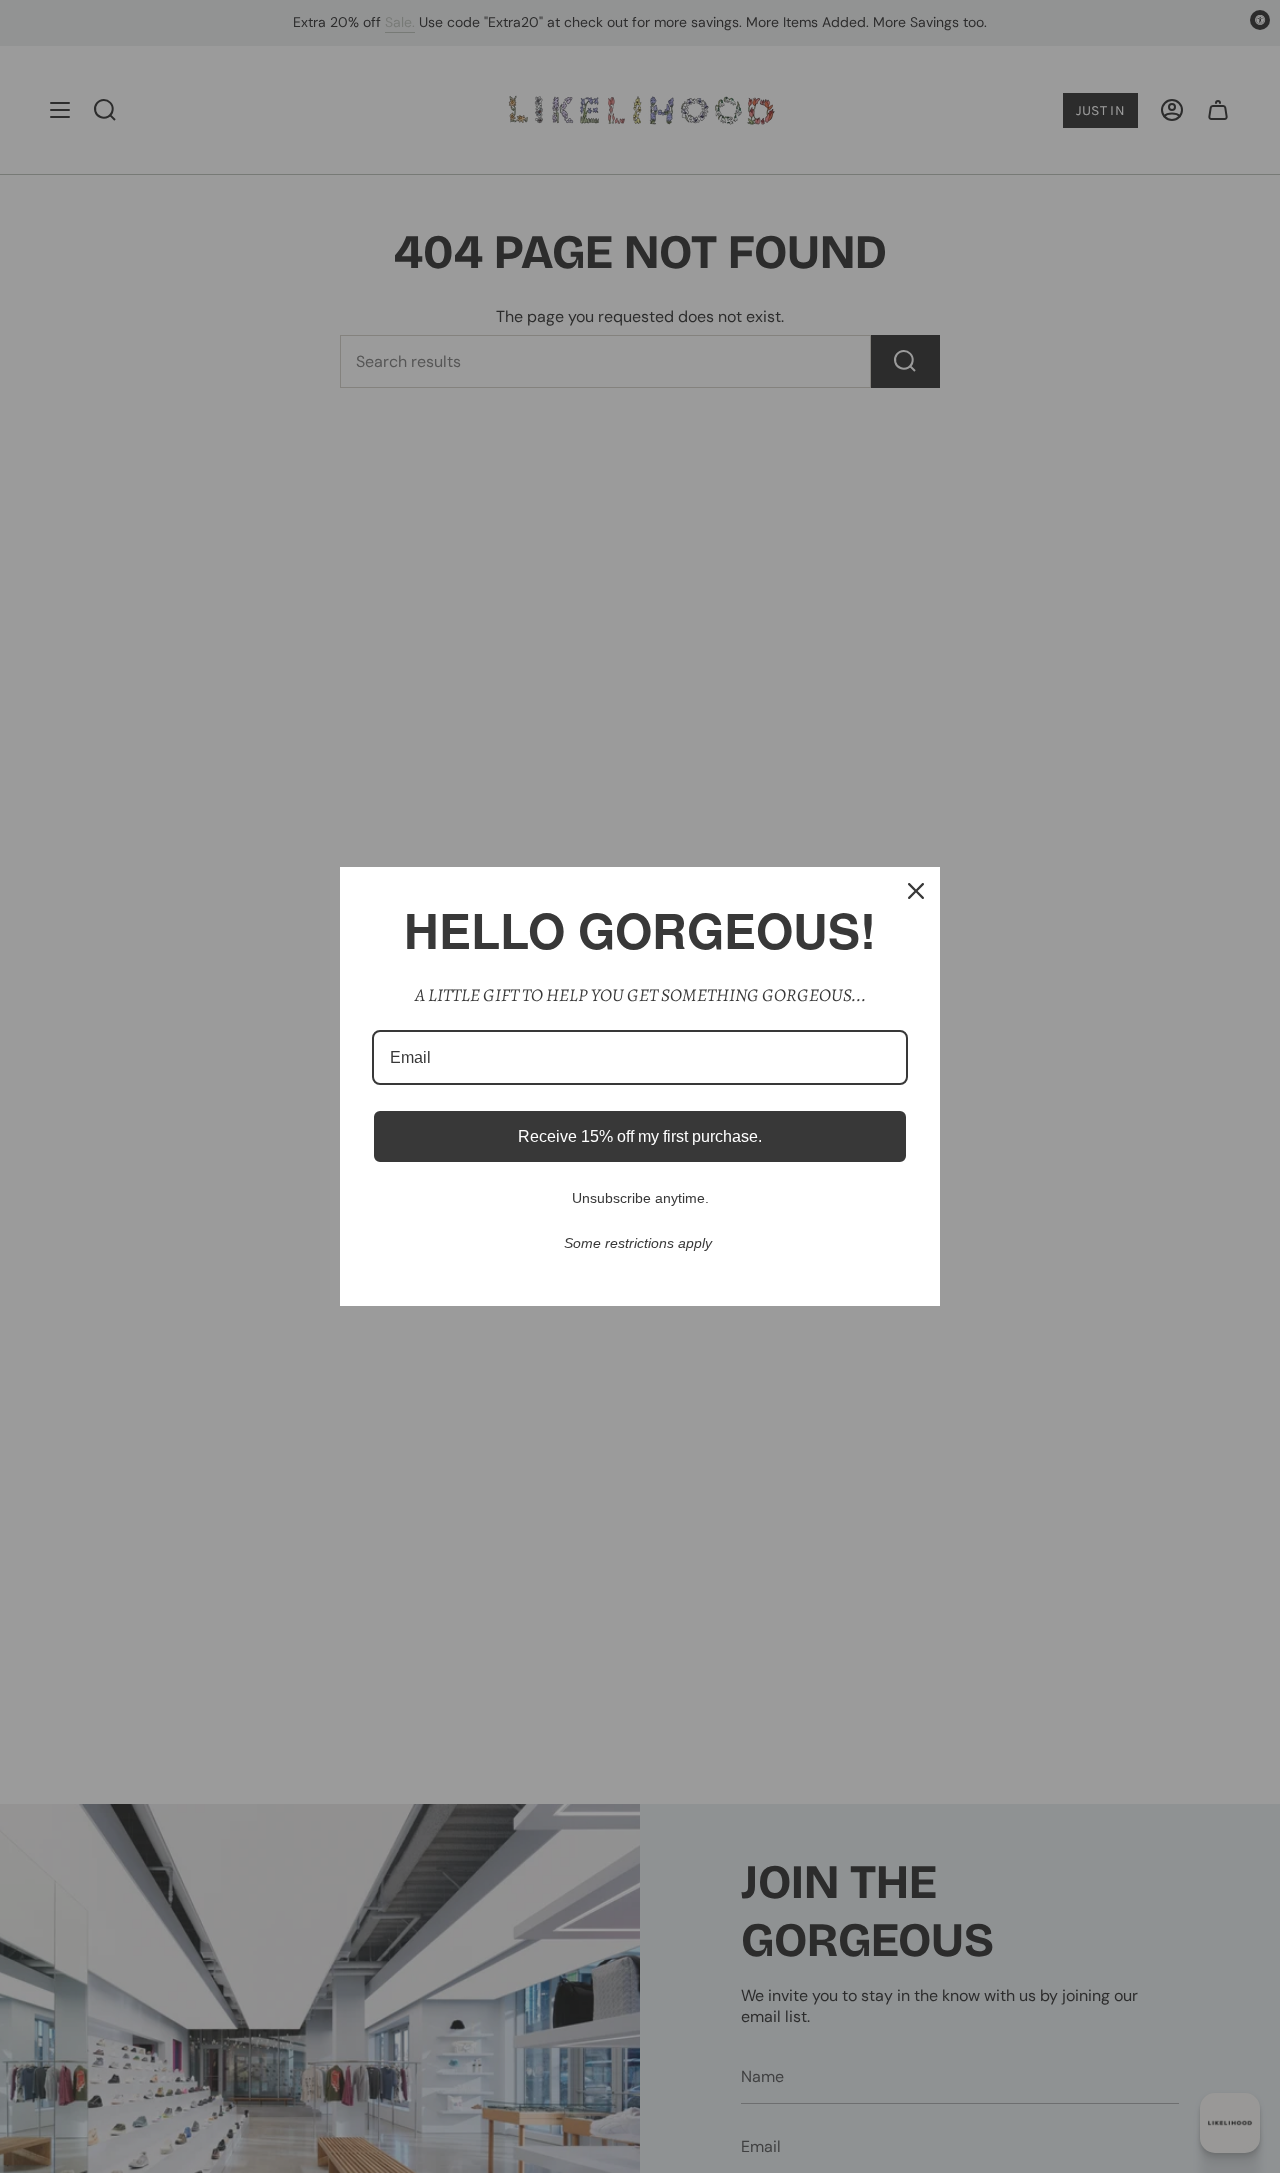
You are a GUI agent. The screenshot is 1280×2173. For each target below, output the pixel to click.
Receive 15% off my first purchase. (640, 1136)
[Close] (916, 891)
